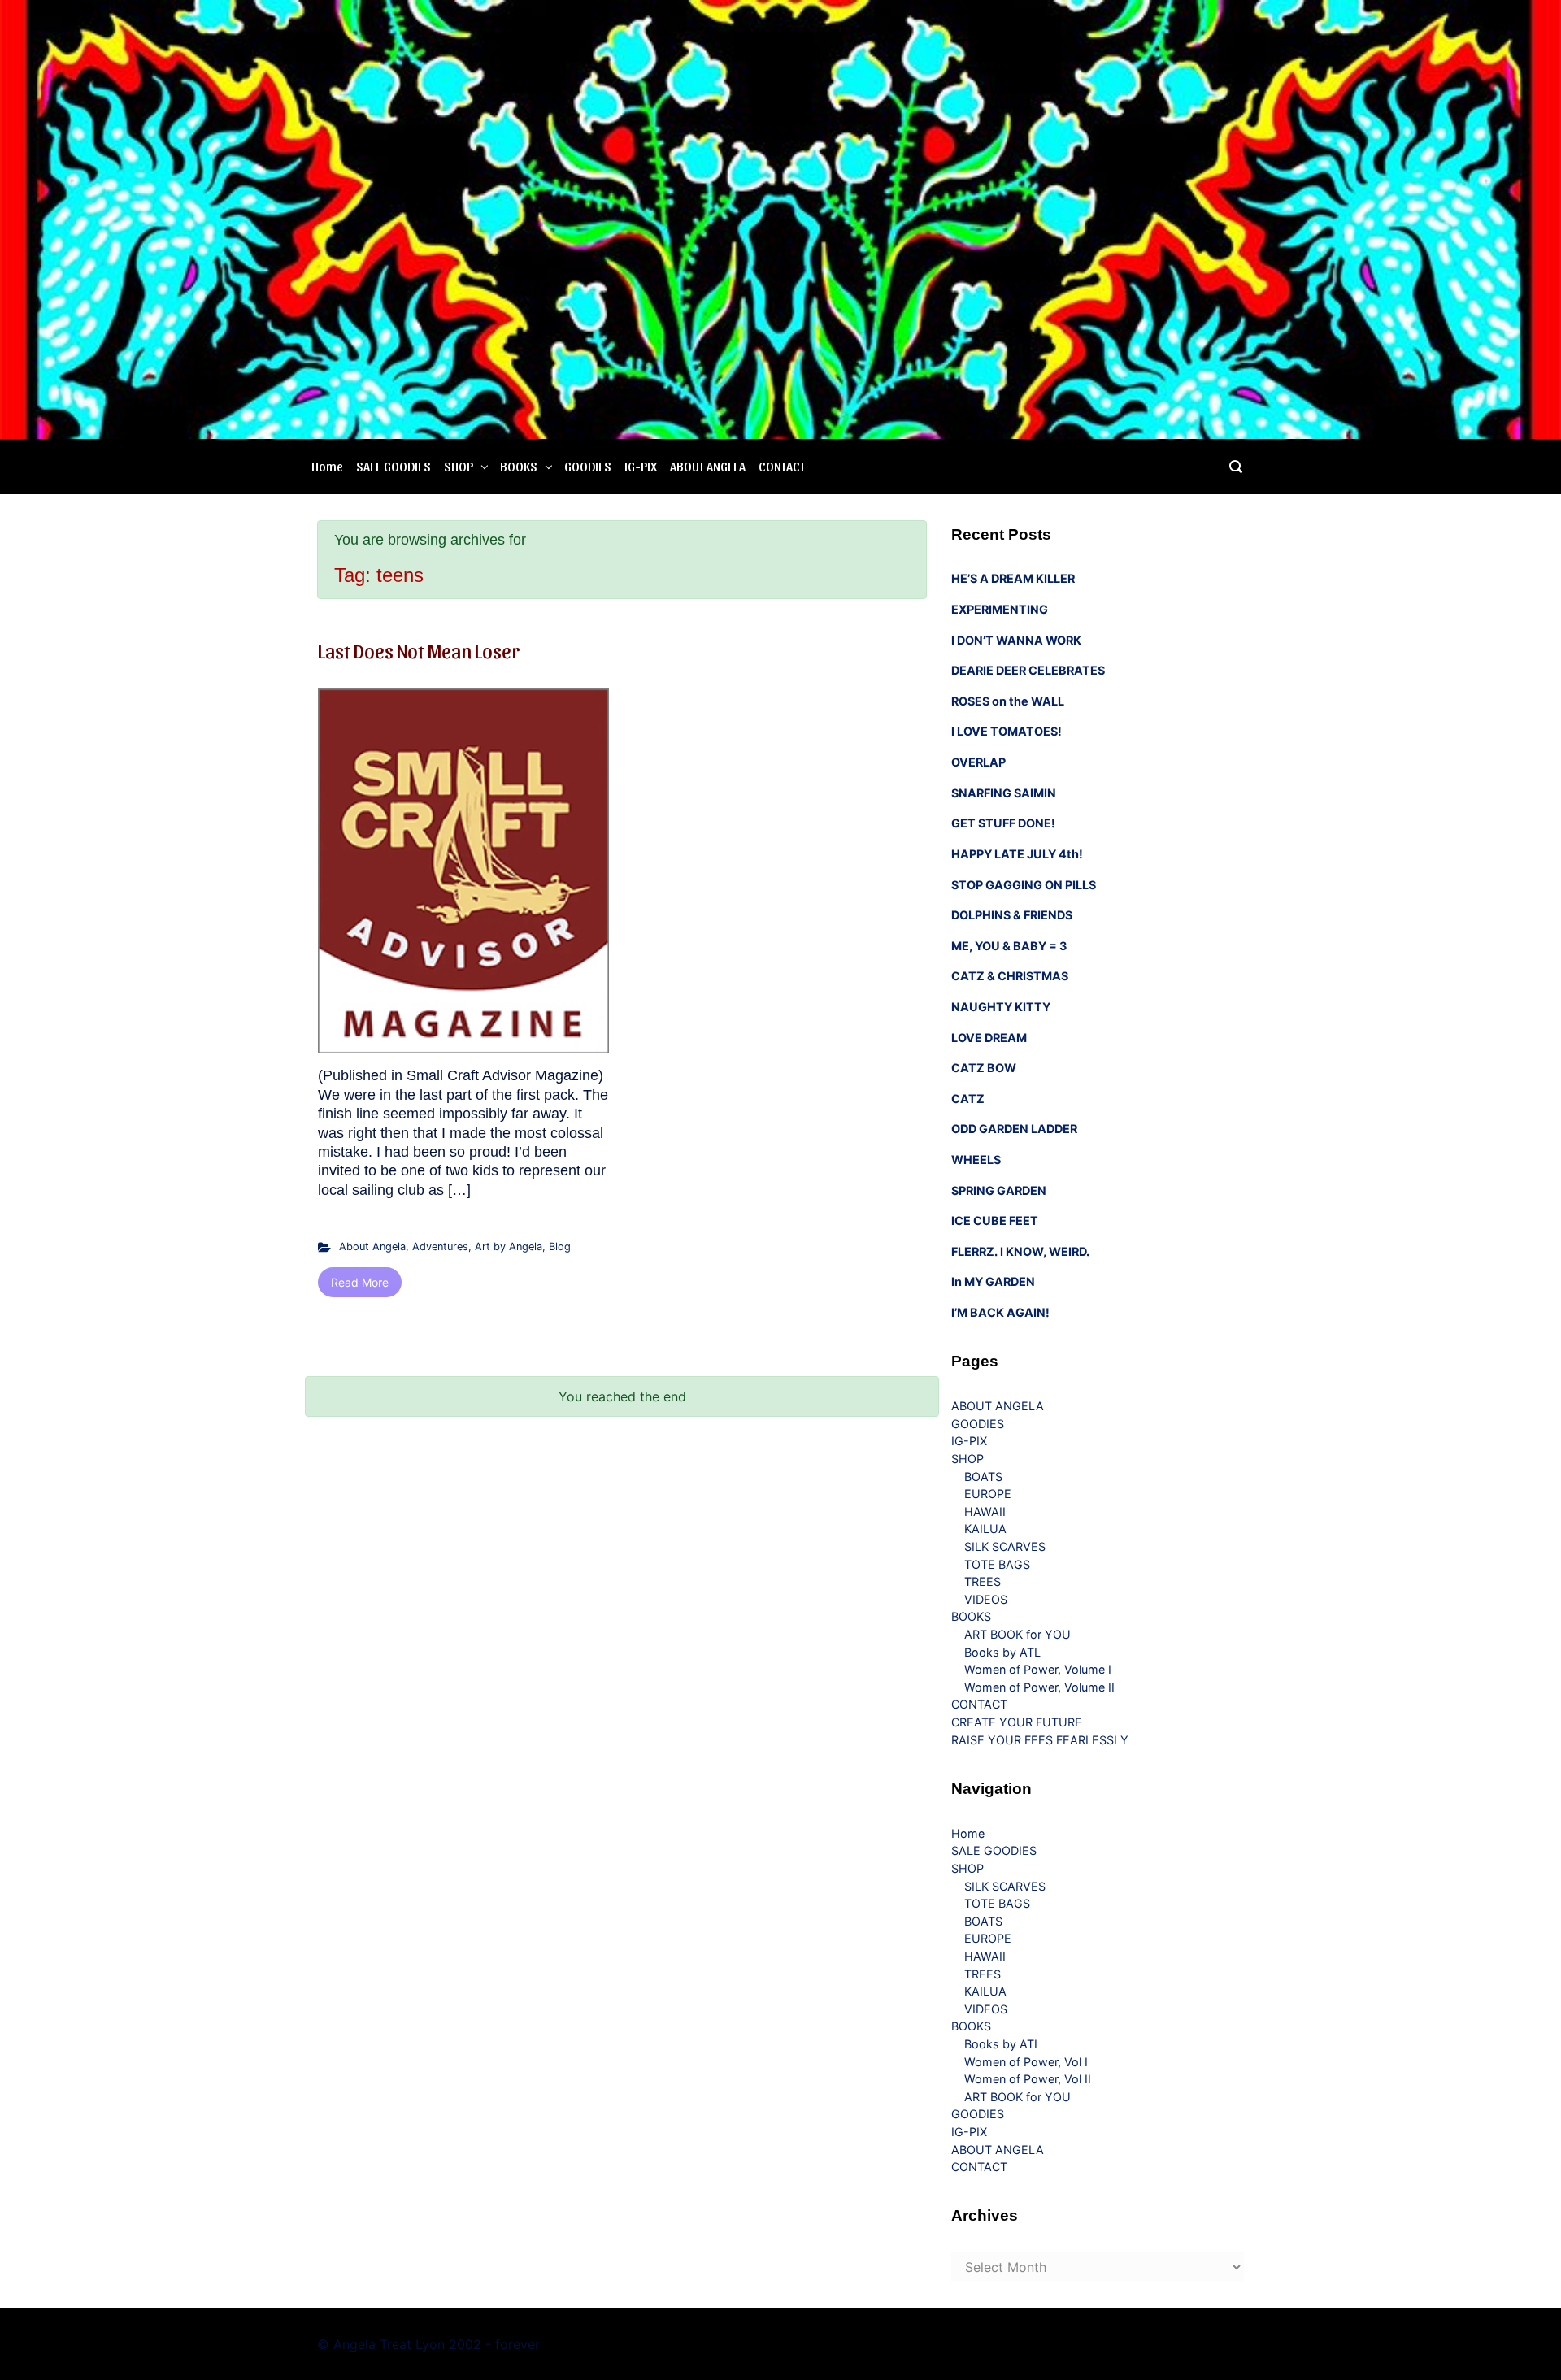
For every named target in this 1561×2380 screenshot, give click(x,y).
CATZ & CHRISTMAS (1010, 976)
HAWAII (985, 1511)
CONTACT (782, 466)
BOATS (983, 1477)
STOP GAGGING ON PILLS (1024, 885)
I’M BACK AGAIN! (1000, 1312)
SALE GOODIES (394, 466)
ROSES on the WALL (1008, 701)
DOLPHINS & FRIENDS (1012, 915)
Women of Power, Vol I (1026, 2062)
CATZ (968, 1099)
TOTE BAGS (997, 1564)
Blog (560, 1246)
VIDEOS (986, 1599)
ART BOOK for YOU (1017, 1634)
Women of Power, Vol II (1028, 2079)
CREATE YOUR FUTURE (1017, 1722)
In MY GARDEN (993, 1281)
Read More (360, 1282)
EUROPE (988, 1494)
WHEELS (976, 1160)
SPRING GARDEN (999, 1190)
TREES (983, 1581)
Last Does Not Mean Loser (419, 650)
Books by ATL (1002, 1652)
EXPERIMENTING (1000, 609)
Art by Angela (509, 1246)
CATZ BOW (984, 1068)
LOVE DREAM (989, 1038)
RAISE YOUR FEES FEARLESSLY (1040, 1740)
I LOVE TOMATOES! (1007, 731)
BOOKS (519, 466)
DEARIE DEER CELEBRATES (1028, 670)
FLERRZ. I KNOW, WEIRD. (1020, 1251)
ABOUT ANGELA (708, 466)
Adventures (440, 1246)
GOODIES (588, 466)
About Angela (372, 1246)
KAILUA (985, 1529)
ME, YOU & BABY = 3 (1009, 946)
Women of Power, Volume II (1039, 1687)
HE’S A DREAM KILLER (1013, 578)
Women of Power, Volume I (1038, 1669)
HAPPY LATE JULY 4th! (1017, 854)
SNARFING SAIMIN (1004, 793)
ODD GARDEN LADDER (1014, 1129)
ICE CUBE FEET (995, 1220)
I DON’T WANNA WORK (1016, 640)
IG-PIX (641, 466)
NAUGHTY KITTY (1001, 1007)
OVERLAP (978, 762)
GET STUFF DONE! (1003, 823)
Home (327, 466)
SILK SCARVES (1005, 1546)
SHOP (459, 466)
